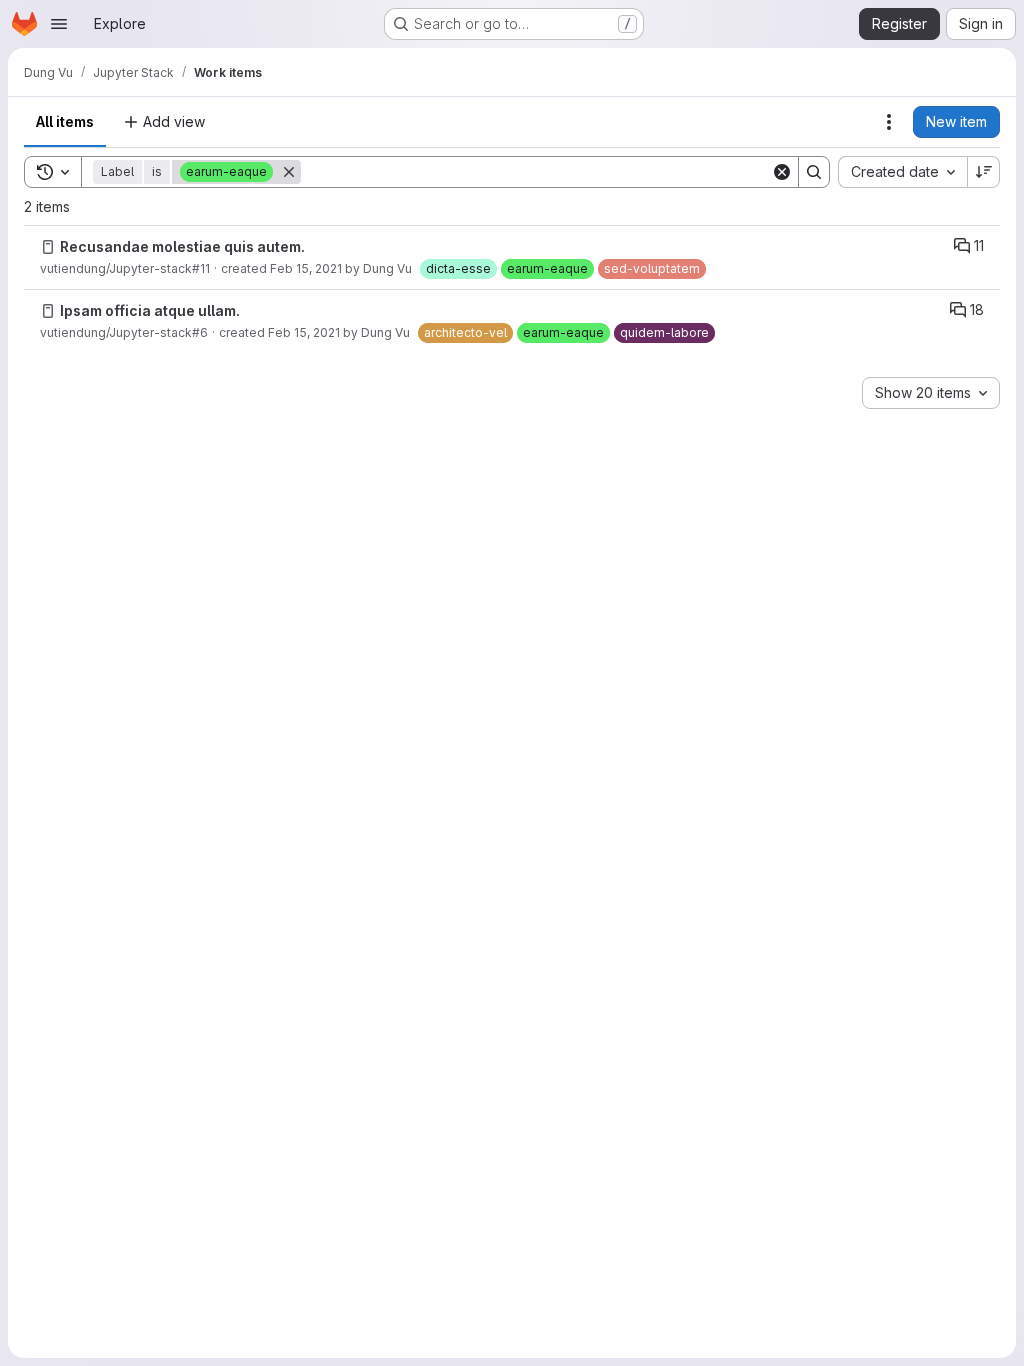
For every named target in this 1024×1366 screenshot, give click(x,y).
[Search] (814, 172)
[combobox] (902, 172)
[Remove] (289, 172)
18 (977, 309)
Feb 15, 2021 (306, 268)
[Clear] (782, 172)
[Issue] (48, 247)
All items (65, 121)
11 (979, 245)
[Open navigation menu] (59, 24)
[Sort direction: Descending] (984, 172)
